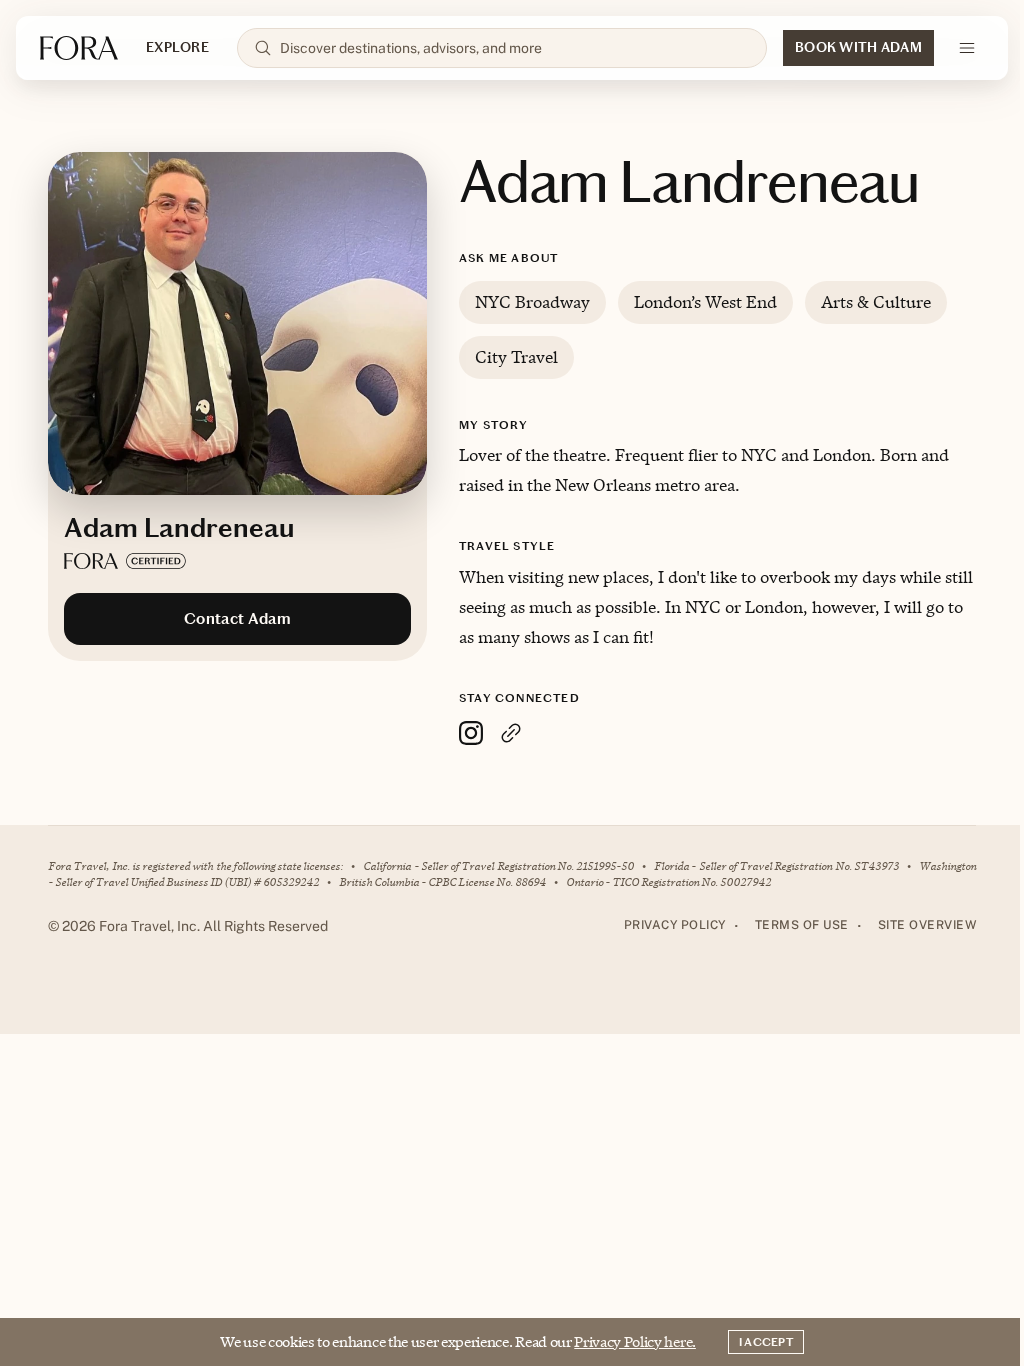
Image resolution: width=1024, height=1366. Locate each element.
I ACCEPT (766, 1342)
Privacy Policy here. (635, 1341)
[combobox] (515, 48)
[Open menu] (967, 48)
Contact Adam (237, 618)
